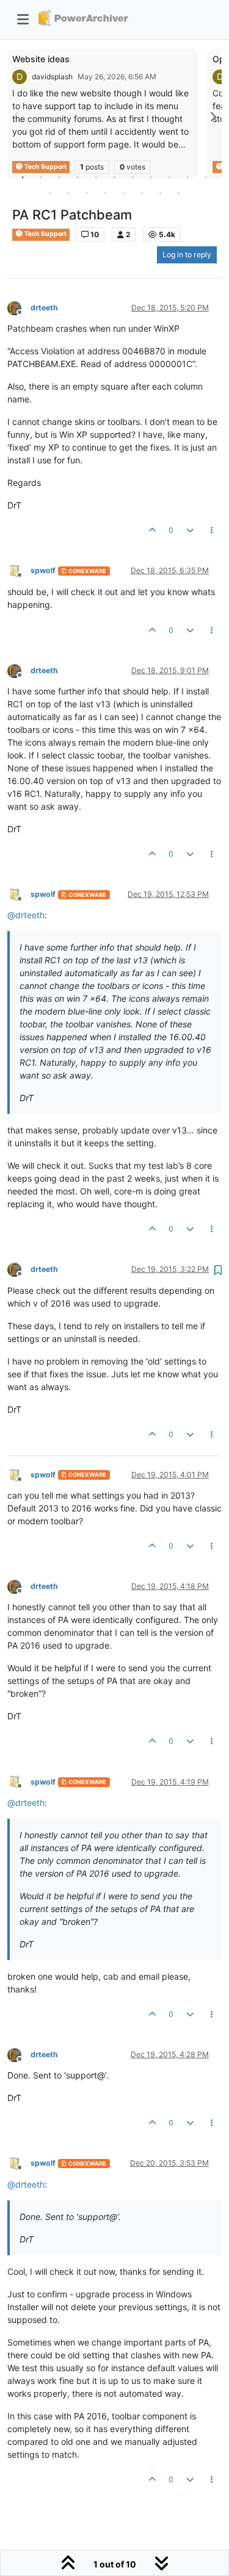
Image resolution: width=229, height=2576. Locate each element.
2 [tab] (42, 177)
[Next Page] (213, 117)
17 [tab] (142, 193)
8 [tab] (151, 177)
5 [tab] (96, 177)
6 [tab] (115, 177)
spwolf (43, 570)
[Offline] (19, 307)
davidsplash (52, 77)
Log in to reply (187, 255)
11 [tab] (206, 177)
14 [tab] (87, 193)
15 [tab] (106, 193)
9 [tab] (170, 177)
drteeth (44, 308)
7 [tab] (133, 177)
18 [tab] (161, 193)
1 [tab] (23, 177)
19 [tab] (179, 193)
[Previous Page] (16, 117)
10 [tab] (188, 177)
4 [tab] (78, 177)
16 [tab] (124, 193)
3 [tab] (60, 177)
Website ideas (41, 59)
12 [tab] (51, 193)
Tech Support (45, 234)
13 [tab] (69, 193)
